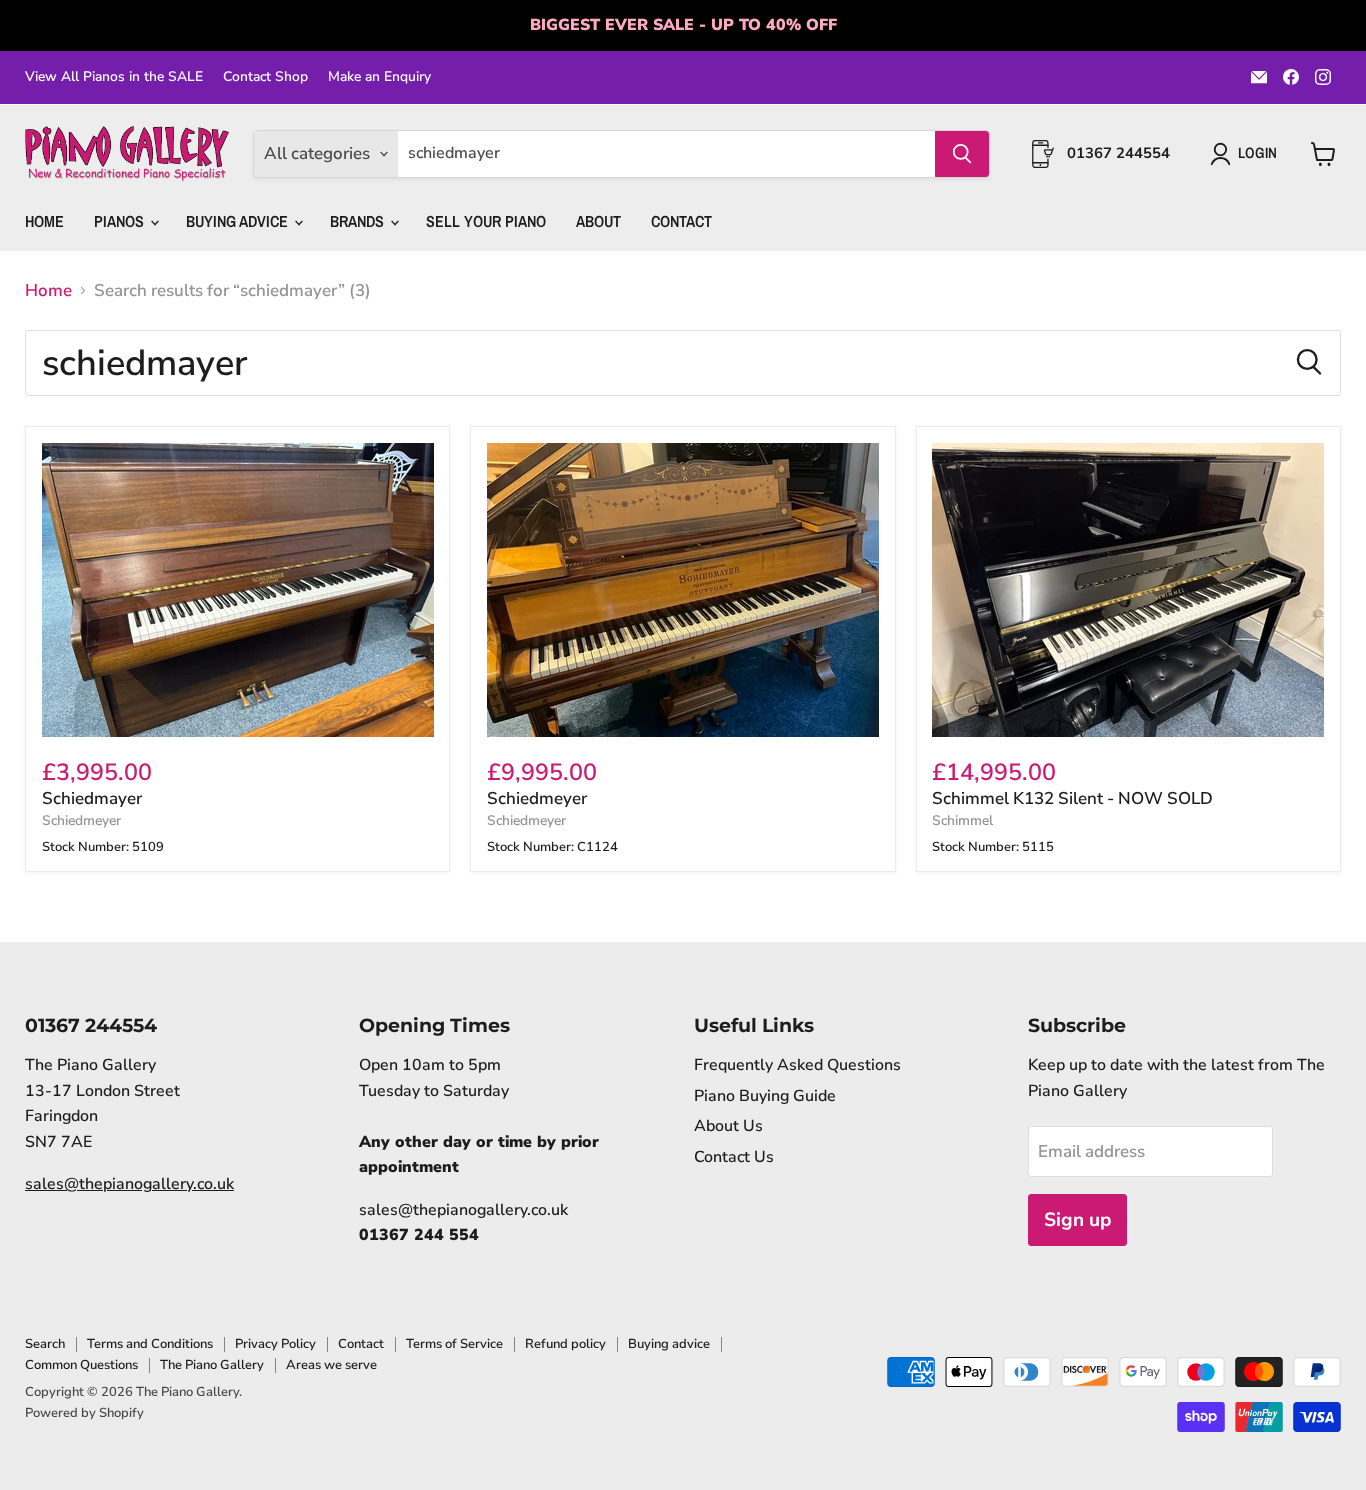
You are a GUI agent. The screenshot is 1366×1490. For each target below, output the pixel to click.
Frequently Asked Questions (797, 1065)
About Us (728, 1126)
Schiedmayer (92, 798)
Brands (359, 221)
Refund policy (565, 1344)
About (598, 221)
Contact (681, 221)
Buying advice (669, 1344)
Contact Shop (265, 77)
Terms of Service (454, 1344)
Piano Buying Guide (765, 1096)
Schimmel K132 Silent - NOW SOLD (1072, 798)
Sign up (1077, 1220)
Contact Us (734, 1157)
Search (45, 1344)
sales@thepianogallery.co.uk (129, 1184)
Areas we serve (331, 1365)
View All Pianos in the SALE (114, 77)
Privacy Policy (275, 1344)
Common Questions (81, 1365)
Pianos (121, 221)
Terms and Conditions (150, 1344)
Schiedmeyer (81, 820)
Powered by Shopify (84, 1413)
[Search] (962, 154)
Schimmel (962, 820)
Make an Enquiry (379, 77)
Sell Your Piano (486, 221)
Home (44, 221)
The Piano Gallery (212, 1365)
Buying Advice (239, 221)
